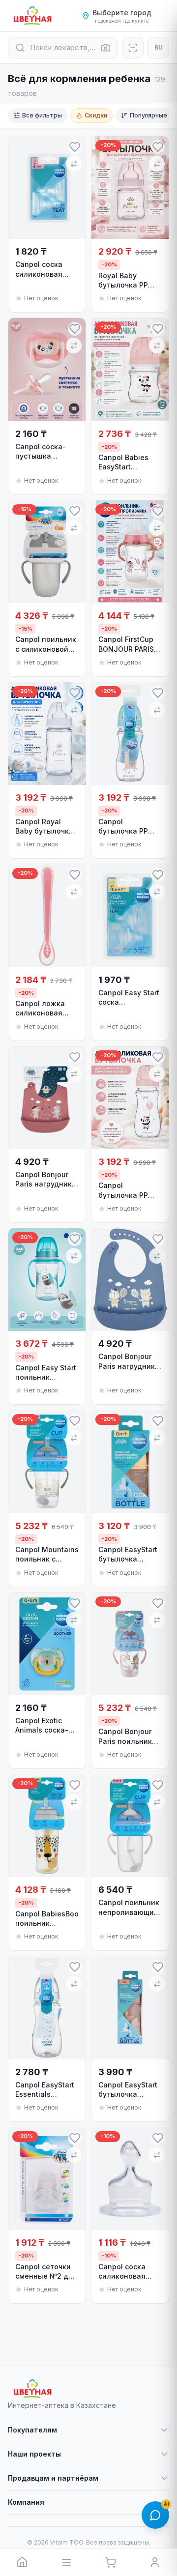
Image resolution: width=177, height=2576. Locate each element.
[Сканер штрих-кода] (133, 48)
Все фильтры (42, 115)
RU (159, 47)
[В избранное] (75, 147)
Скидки (96, 115)
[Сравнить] (74, 164)
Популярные (148, 115)
